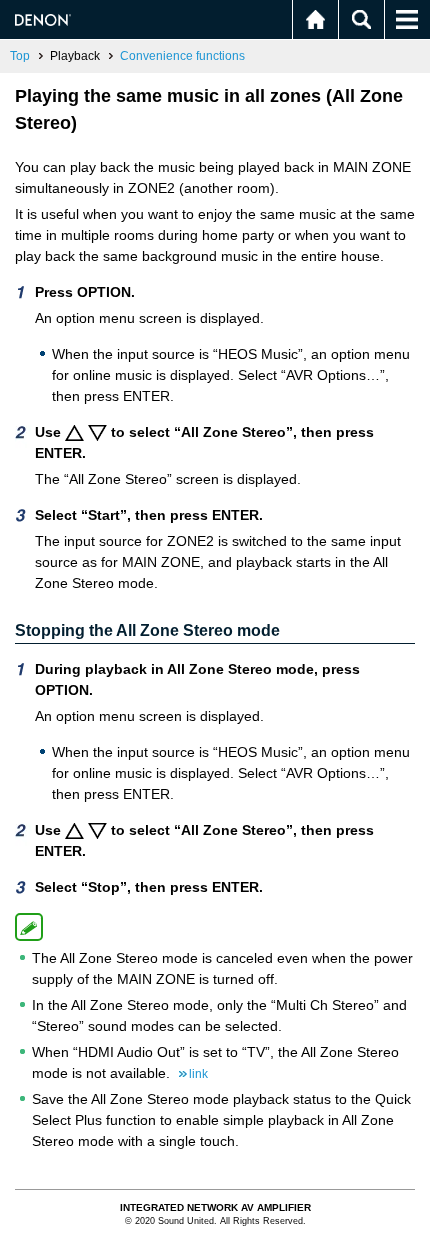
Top (20, 56)
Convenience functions (182, 56)
